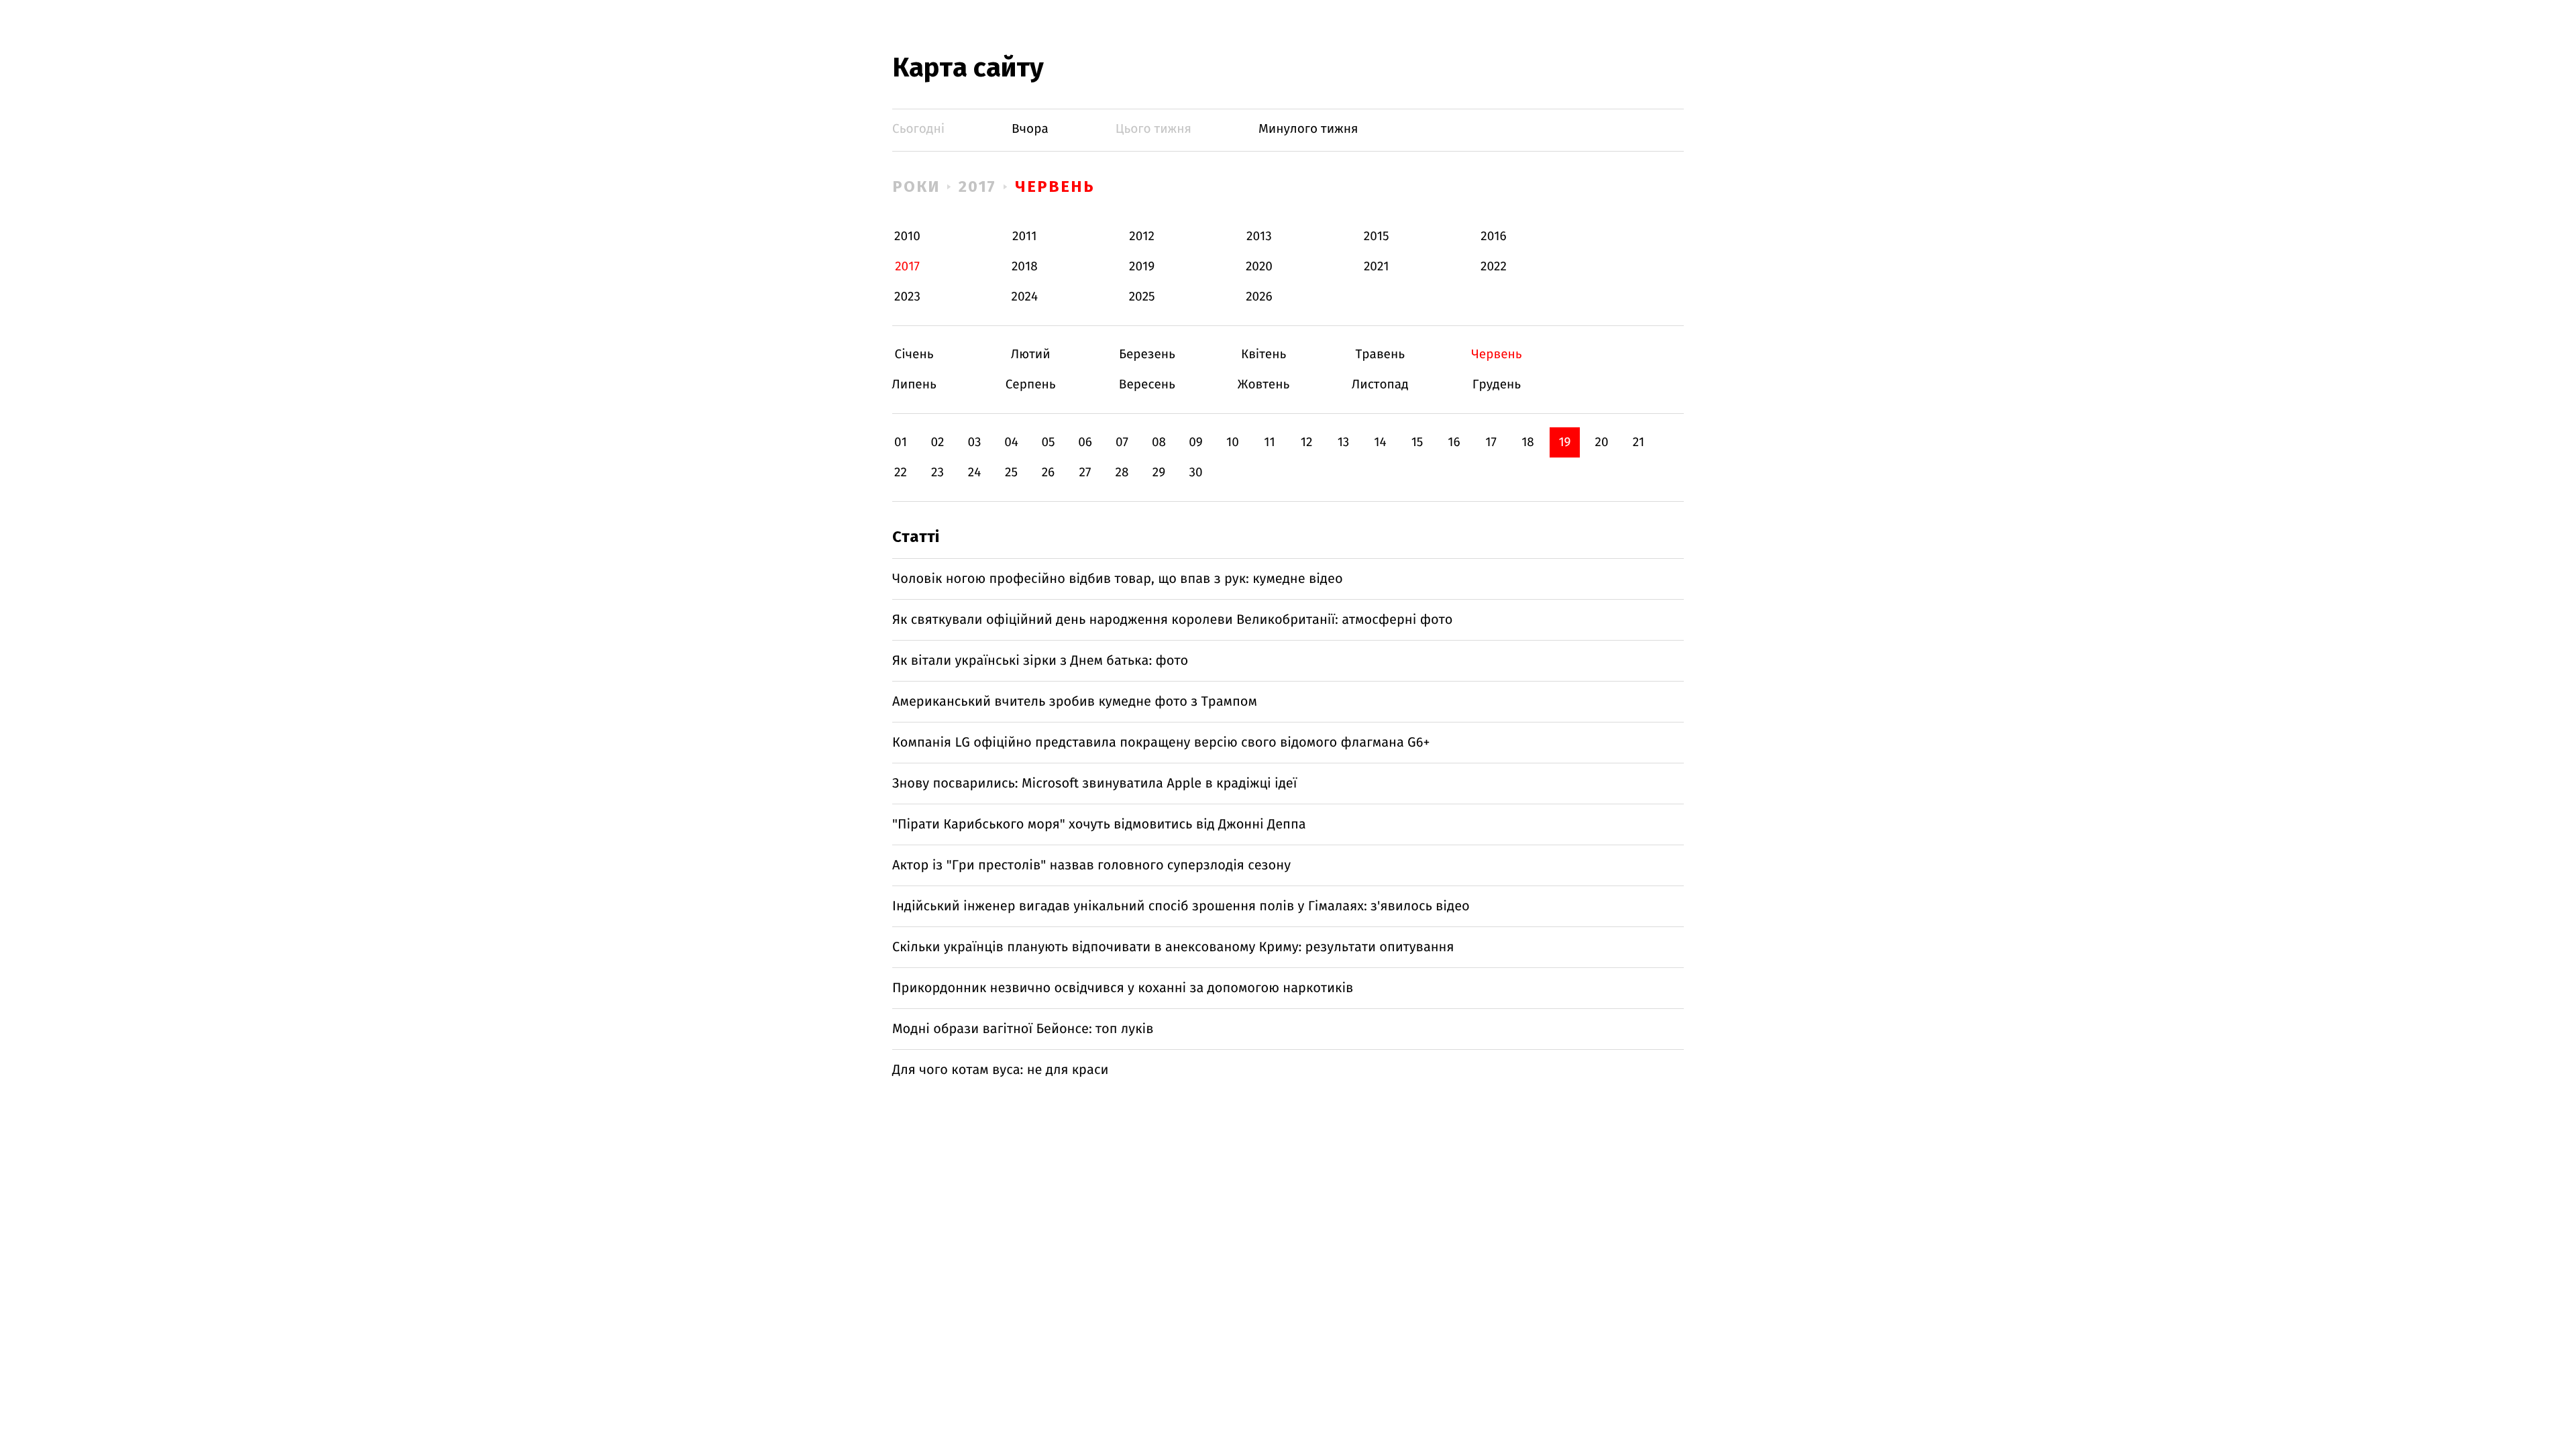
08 (1159, 442)
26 (1049, 473)
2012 (1142, 236)
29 (1159, 473)
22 (901, 473)
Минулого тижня (1308, 129)
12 (1307, 442)
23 (937, 473)
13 (1344, 442)
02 (937, 442)
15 (1417, 442)
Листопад (1380, 385)
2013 (1259, 236)
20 (1601, 442)
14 (1380, 442)
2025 (1142, 297)
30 (1195, 473)
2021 (1377, 267)
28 (1122, 473)
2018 (1025, 267)
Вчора (1030, 129)
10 (1233, 442)
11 (1269, 442)
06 (1085, 442)
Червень (1055, 186)
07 (1122, 442)
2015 (1377, 236)
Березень (1147, 355)
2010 (907, 236)
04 (1011, 442)
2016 (1493, 236)
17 (1491, 442)
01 (901, 442)
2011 (1024, 236)
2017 (978, 186)
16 (1454, 442)
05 (1048, 442)
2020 (1259, 267)
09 (1196, 442)
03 (974, 442)
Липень (914, 385)
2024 (1025, 297)
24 (975, 473)
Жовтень (1264, 385)
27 (1085, 473)
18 (1528, 442)
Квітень (1264, 355)
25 (1011, 473)
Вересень (1147, 385)
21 (1639, 442)
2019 (1142, 267)
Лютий (1031, 355)
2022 (1494, 267)
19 (1564, 442)
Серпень (1031, 385)
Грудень (1496, 385)
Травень (1380, 355)
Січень (914, 355)
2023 (907, 297)
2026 (1259, 297)
